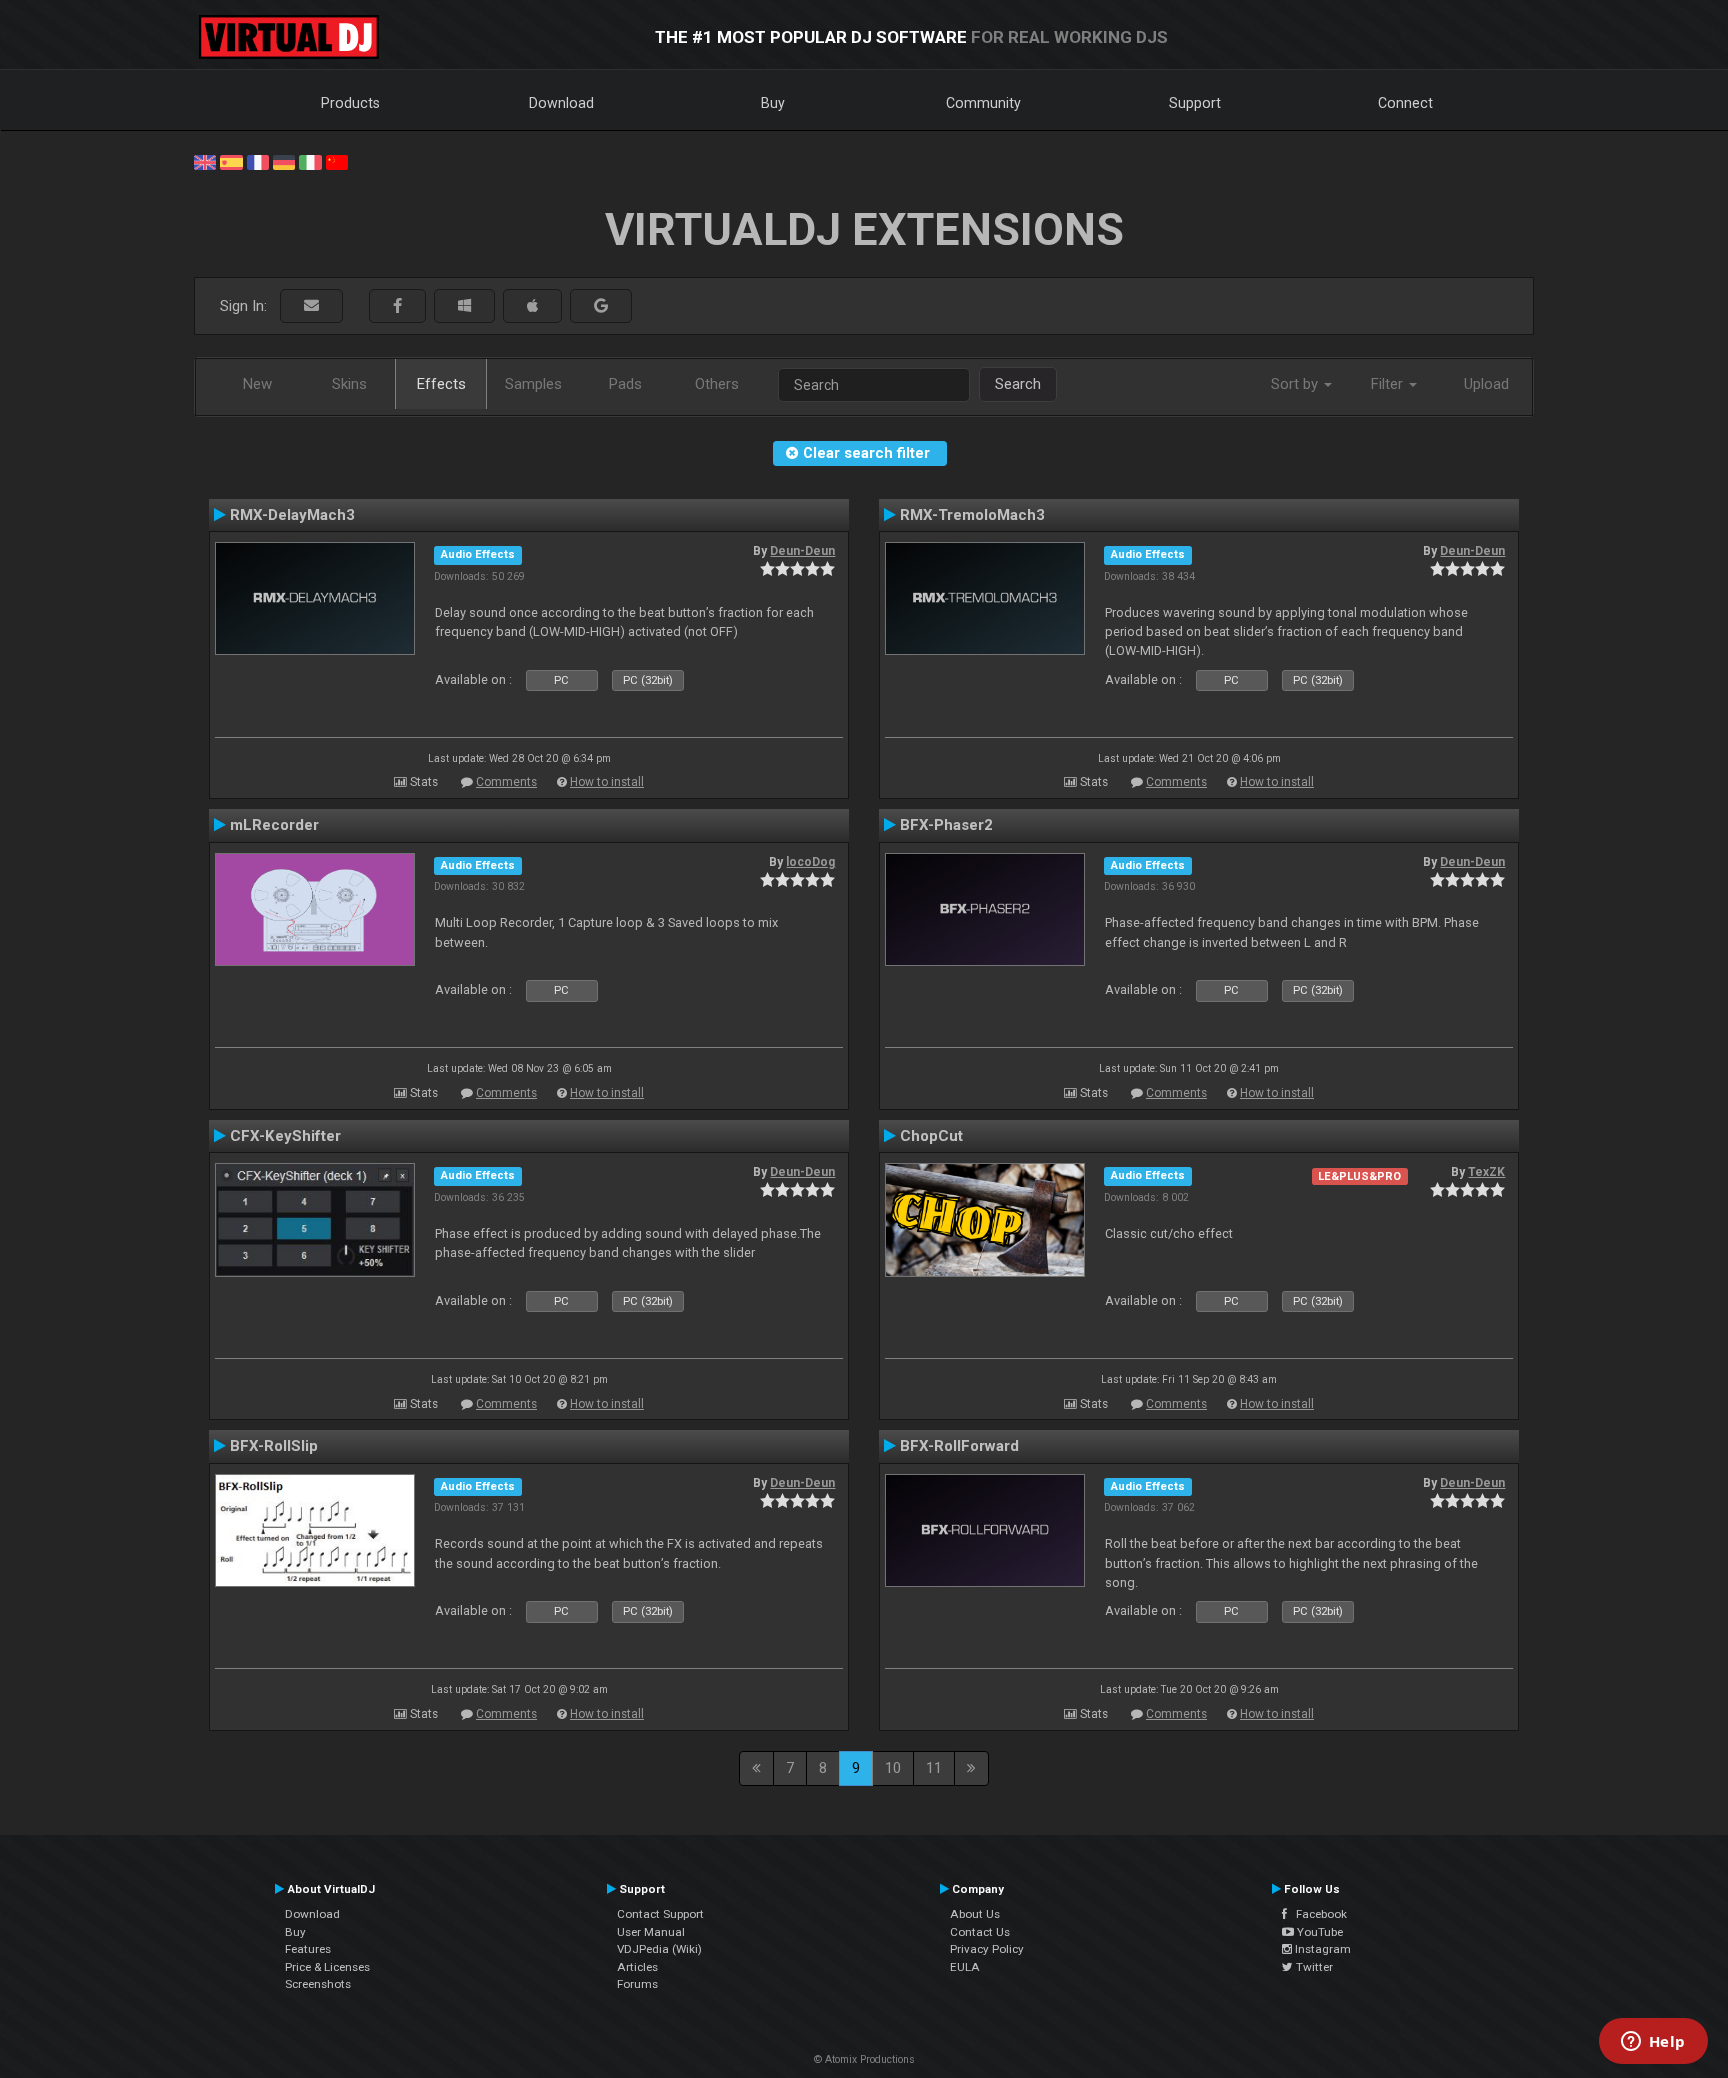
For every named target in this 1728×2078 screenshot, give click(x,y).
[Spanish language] (231, 161)
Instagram (1321, 1949)
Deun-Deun (802, 551)
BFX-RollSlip (274, 1446)
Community (983, 103)
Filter (1389, 384)
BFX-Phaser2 (946, 825)
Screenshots (318, 1984)
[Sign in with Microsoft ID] (464, 306)
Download (561, 103)
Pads (625, 384)
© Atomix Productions (864, 2059)
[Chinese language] (337, 161)
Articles (637, 1967)
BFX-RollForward (959, 1446)
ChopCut (931, 1136)
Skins (349, 384)
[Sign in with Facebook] (397, 306)
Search (1018, 384)
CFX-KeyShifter (285, 1136)
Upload (1486, 384)
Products (350, 103)
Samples (533, 384)
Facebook (1317, 1914)
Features (308, 1949)
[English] (205, 161)
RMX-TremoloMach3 (972, 515)
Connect (1405, 103)
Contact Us (980, 1932)
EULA (965, 1967)
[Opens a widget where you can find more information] (1653, 2043)
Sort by (1296, 384)
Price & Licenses (327, 1967)
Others (717, 384)
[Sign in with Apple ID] (532, 306)
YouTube (1318, 1932)
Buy (773, 103)
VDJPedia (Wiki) (659, 1949)
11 (934, 1768)
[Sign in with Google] (601, 306)
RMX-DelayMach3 (292, 515)
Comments (506, 782)
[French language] (258, 161)
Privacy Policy (987, 1949)
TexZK (1486, 1172)
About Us (975, 1914)
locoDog (810, 862)
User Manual (651, 1932)
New (257, 384)
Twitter (1313, 1967)
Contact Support (660, 1914)
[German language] (284, 161)
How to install (607, 782)
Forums (637, 1984)
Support (1195, 103)
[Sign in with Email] (311, 306)
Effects (441, 384)
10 (893, 1768)
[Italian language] (310, 161)
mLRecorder (274, 825)
